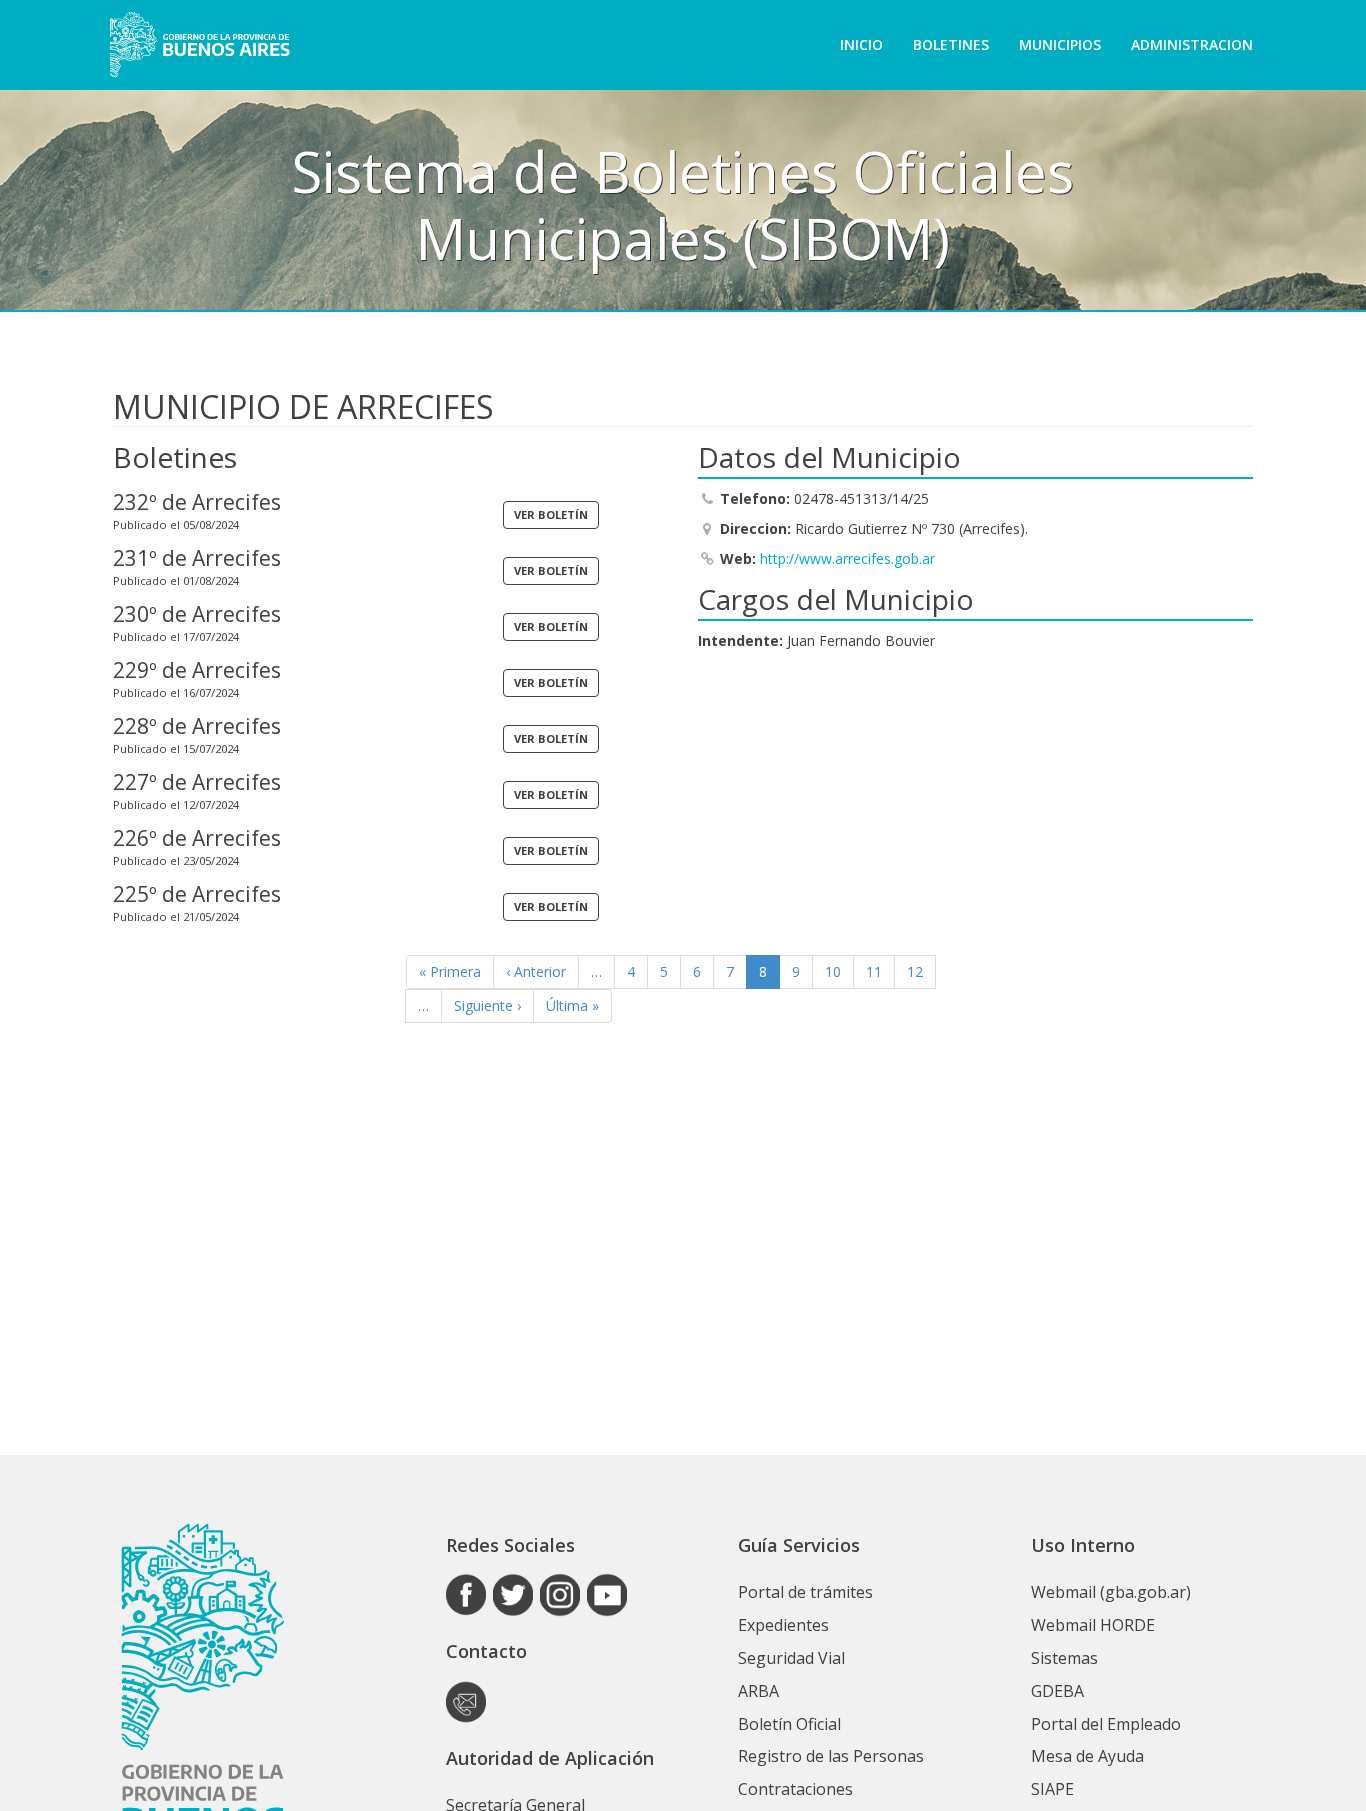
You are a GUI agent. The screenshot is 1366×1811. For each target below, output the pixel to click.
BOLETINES (951, 44)
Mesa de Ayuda (1087, 1756)
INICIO (861, 44)
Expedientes (783, 1625)
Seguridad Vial (791, 1658)
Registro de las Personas (831, 1756)
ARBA (758, 1691)
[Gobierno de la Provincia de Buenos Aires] (199, 45)
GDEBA (1057, 1691)
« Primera (450, 971)
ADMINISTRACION (1192, 44)
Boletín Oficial (789, 1724)
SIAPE (1052, 1789)
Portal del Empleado (1106, 1724)
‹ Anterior (536, 971)
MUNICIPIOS (1060, 44)
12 (915, 971)
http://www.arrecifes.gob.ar (847, 558)
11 (874, 971)
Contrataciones (795, 1789)
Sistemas (1064, 1658)
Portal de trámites (805, 1592)
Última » (572, 1005)
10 (833, 971)
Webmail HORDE (1093, 1625)
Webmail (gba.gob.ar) (1111, 1592)
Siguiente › (487, 1005)
